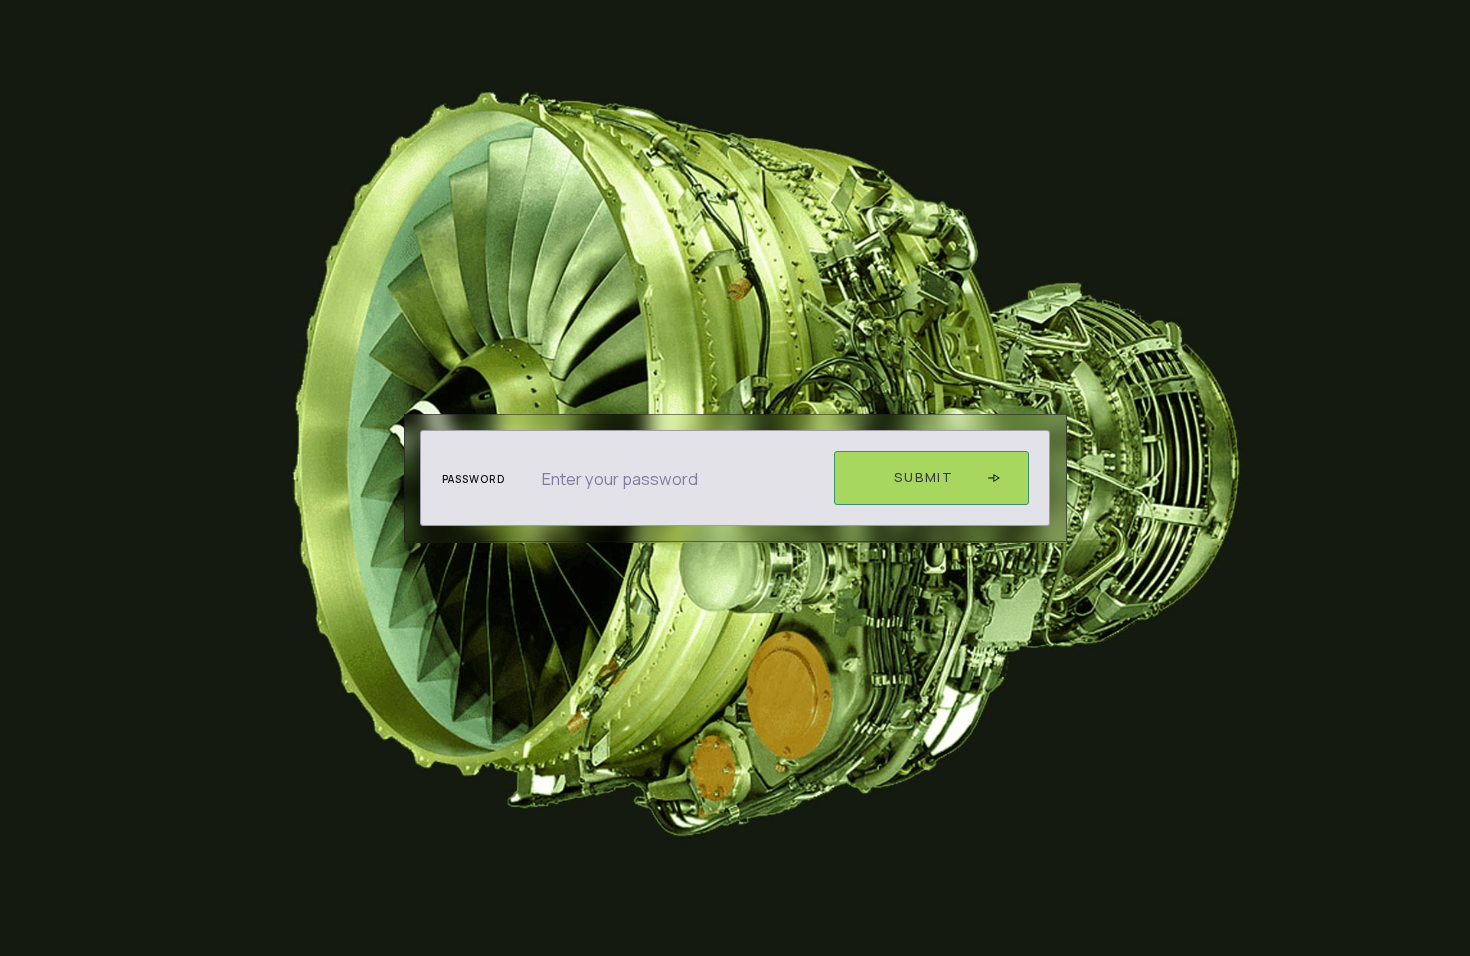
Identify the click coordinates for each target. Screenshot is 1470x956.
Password (473, 479)
